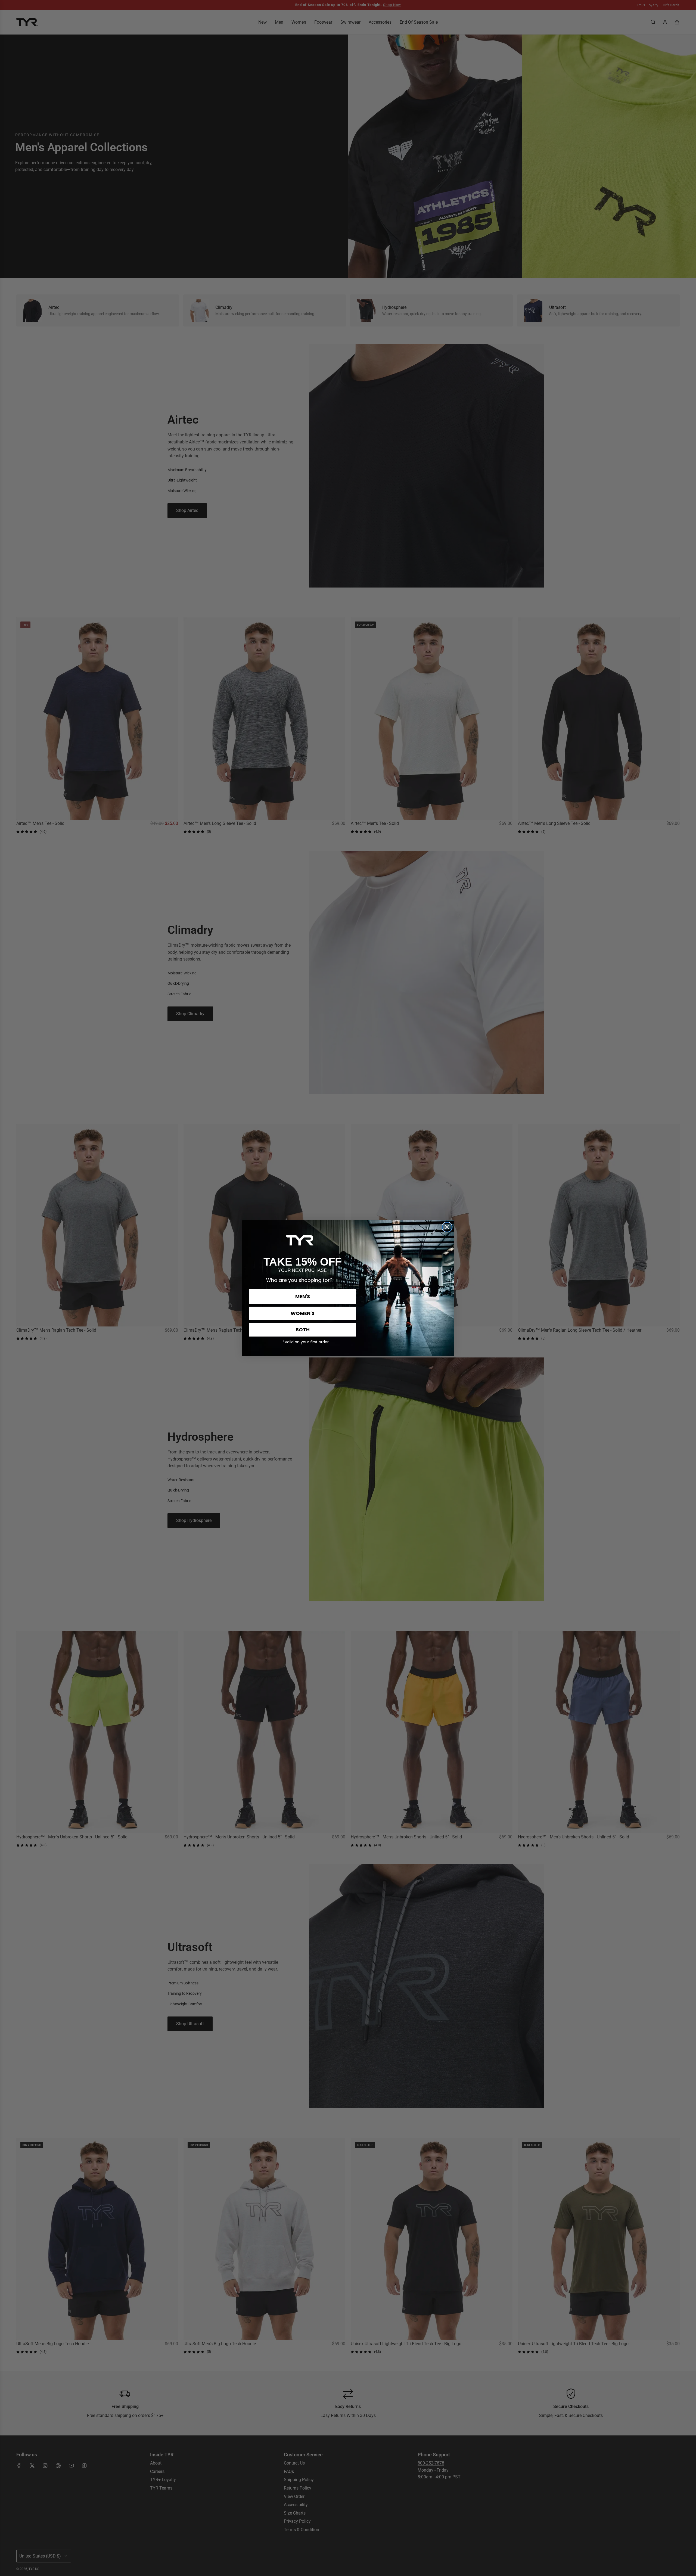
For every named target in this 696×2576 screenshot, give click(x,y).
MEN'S (303, 1296)
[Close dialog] (447, 1227)
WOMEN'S (303, 1313)
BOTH (303, 1330)
